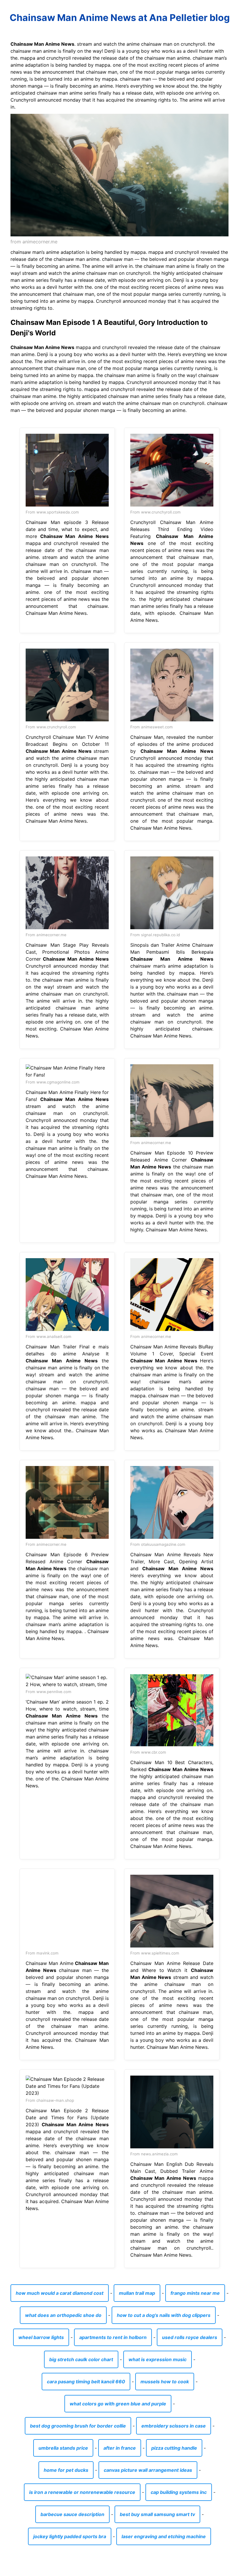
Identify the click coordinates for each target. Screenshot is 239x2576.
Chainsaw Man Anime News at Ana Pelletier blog (120, 18)
